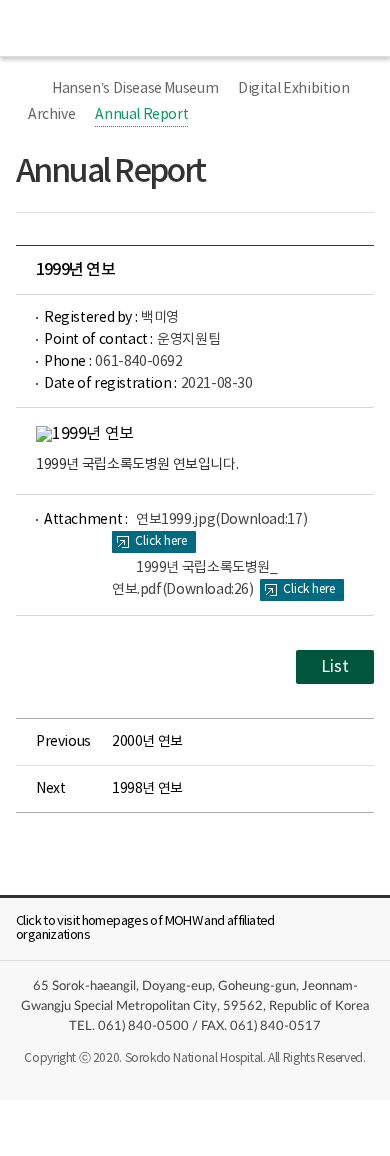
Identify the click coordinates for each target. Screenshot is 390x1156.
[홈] (26, 89)
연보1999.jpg (221, 520)
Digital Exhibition (293, 89)
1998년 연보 (147, 789)
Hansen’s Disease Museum (135, 89)
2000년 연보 (147, 742)
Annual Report (141, 115)
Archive (51, 115)
